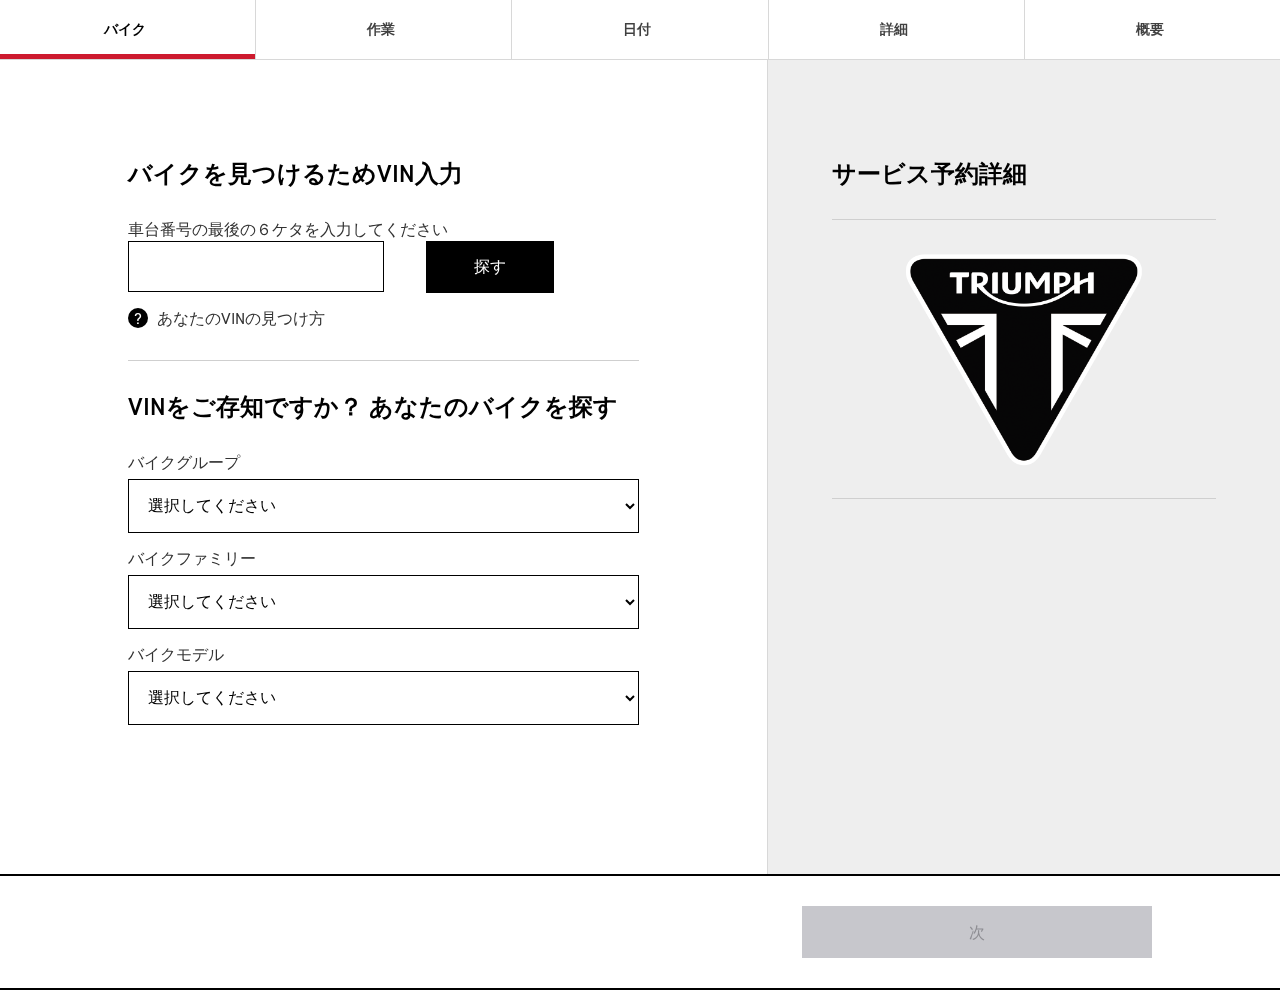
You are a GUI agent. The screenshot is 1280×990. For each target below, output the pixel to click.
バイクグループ (184, 462)
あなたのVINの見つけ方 (239, 318)
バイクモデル (176, 654)
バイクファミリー (192, 558)
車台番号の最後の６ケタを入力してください (288, 229)
